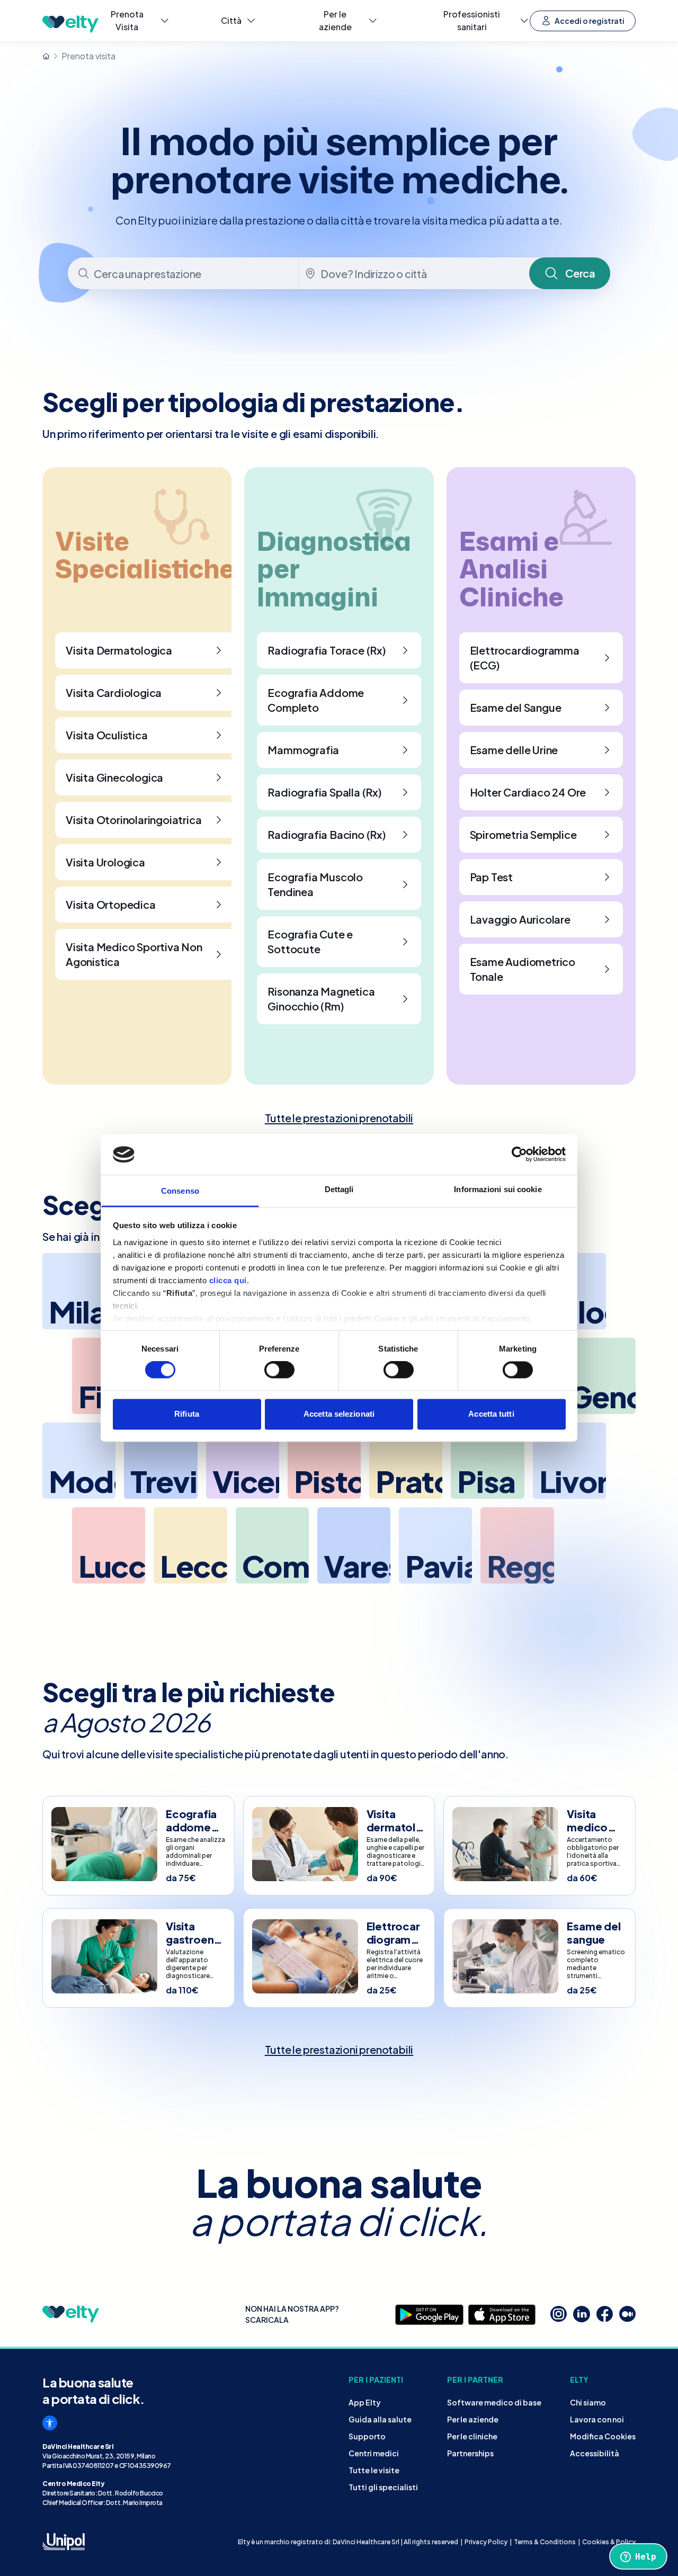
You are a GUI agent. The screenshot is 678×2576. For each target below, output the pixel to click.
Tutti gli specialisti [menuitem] (383, 2487)
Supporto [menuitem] (367, 2436)
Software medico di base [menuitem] (494, 2402)
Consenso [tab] (180, 1191)
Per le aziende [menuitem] (473, 2419)
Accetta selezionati (339, 1414)
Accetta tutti (491, 1414)
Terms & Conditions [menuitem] (545, 2542)
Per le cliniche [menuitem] (472, 2436)
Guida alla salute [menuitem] (380, 2419)
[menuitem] (135, 21)
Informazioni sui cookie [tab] (498, 1189)
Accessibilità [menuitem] (595, 2453)
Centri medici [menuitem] (374, 2453)
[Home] (46, 56)
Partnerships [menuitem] (470, 2453)
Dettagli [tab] (339, 1189)
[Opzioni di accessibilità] (50, 2423)
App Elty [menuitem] (365, 2402)
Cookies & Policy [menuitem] (609, 2542)
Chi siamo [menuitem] (588, 2402)
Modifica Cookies (603, 2436)
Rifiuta (187, 1414)
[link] (339, 1118)
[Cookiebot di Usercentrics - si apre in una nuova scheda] (519, 1155)
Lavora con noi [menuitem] (597, 2419)
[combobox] (184, 273)
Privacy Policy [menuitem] (486, 2542)
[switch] (279, 1370)
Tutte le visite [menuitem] (374, 2470)
